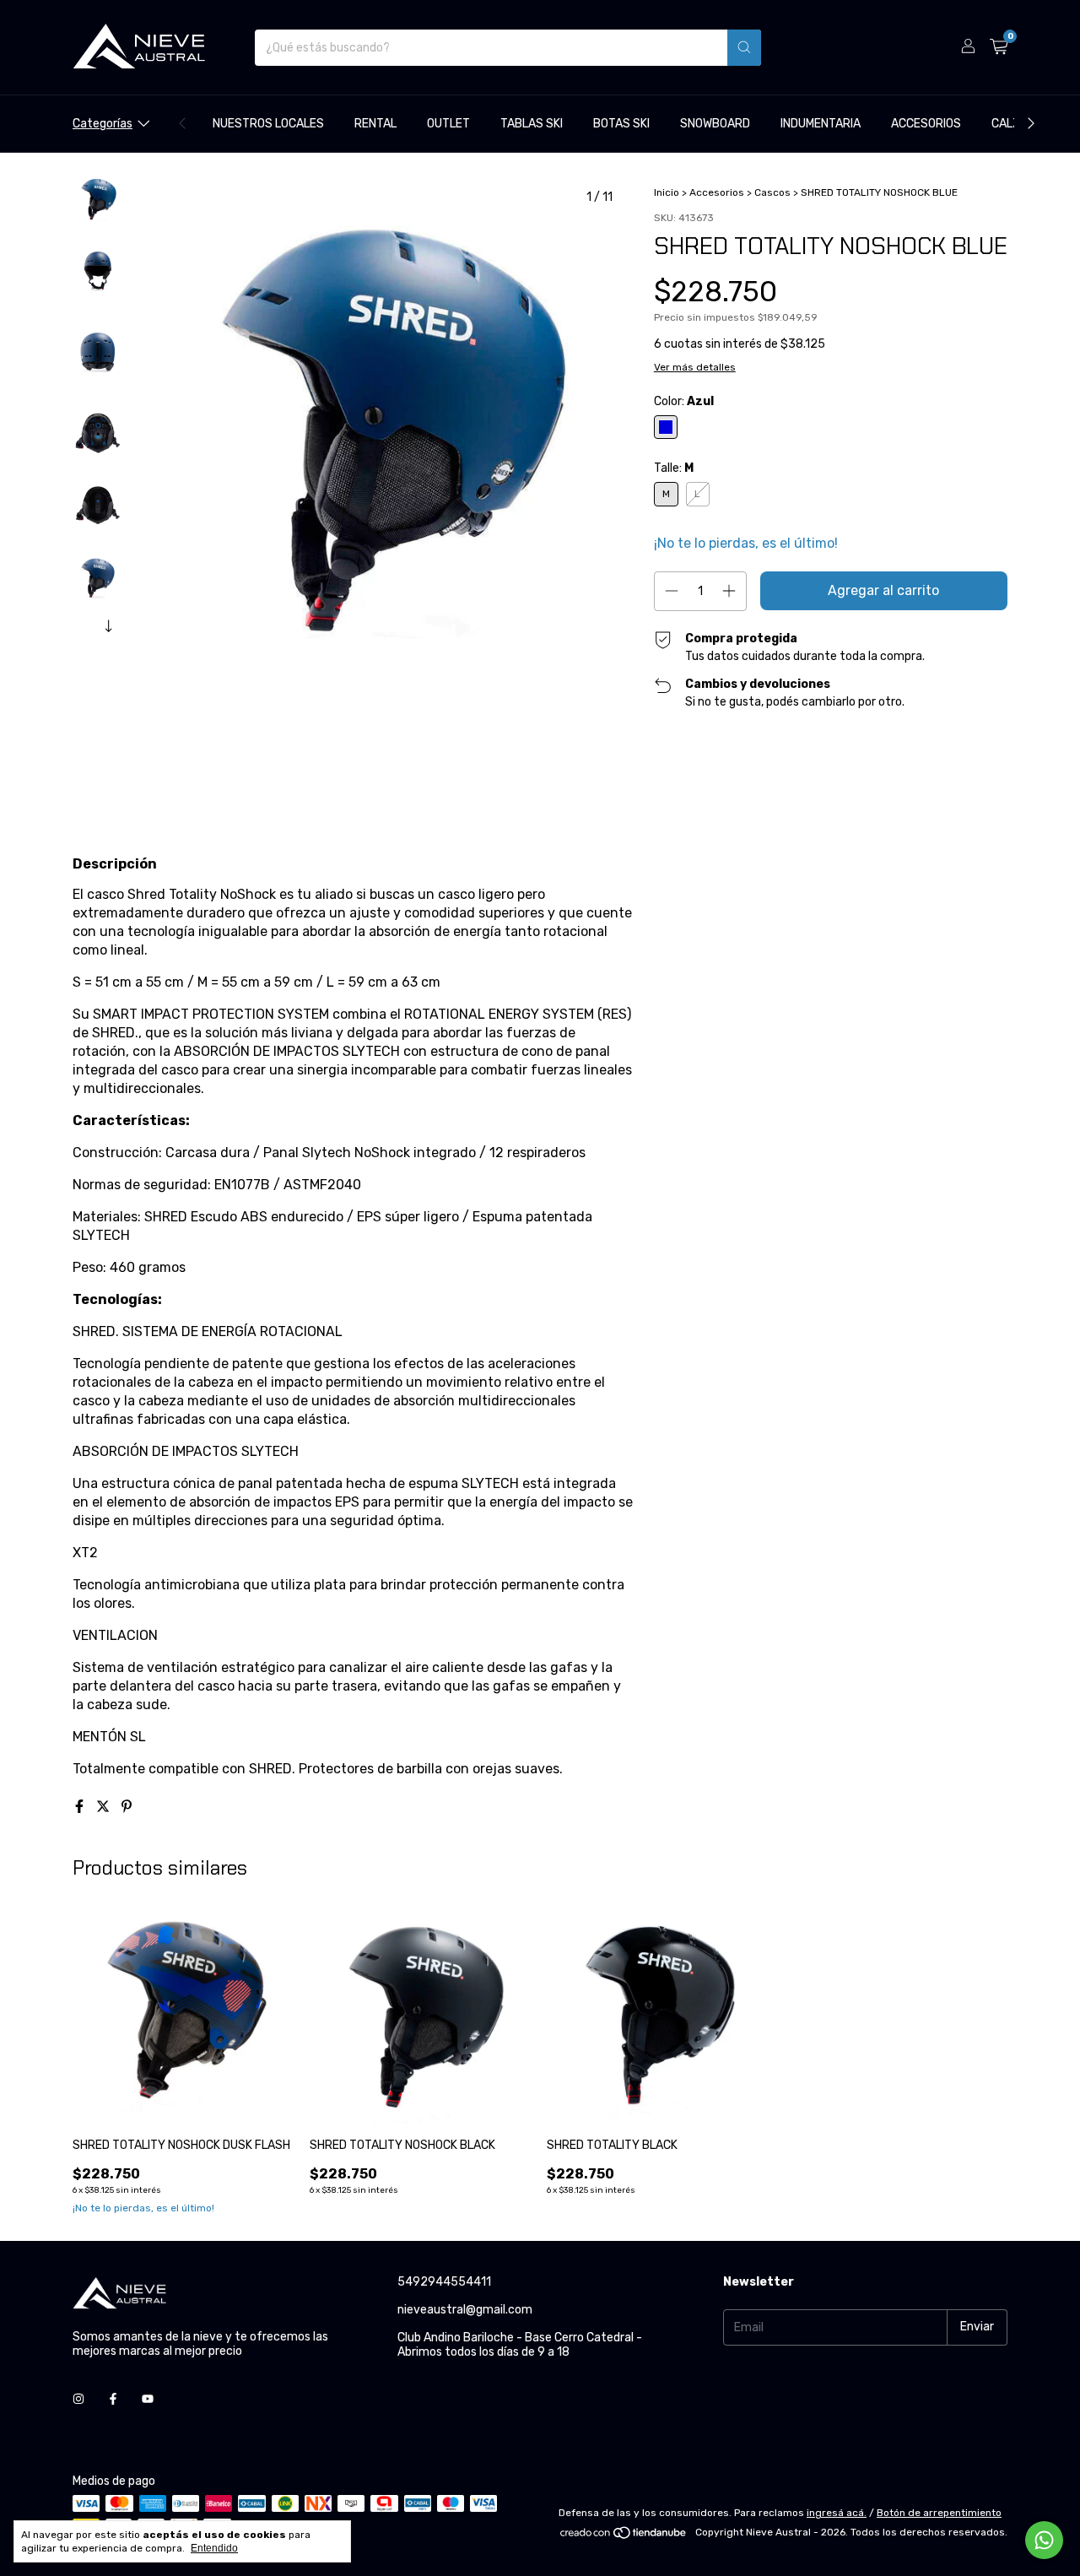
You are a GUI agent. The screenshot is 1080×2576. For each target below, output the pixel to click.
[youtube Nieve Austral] (148, 2399)
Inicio (667, 192)
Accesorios (717, 192)
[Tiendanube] (624, 2536)
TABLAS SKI (532, 124)
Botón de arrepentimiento (939, 2513)
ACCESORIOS (926, 124)
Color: (684, 401)
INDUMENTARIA (821, 124)
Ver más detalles (695, 367)
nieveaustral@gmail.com (465, 2310)
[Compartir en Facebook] (81, 1807)
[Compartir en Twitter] (105, 1807)
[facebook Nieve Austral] (113, 2399)
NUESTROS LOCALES (268, 124)
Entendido (214, 2548)
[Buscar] (744, 48)
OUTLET (448, 124)
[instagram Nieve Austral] (78, 2399)
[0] (999, 47)
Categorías (103, 124)
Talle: (674, 468)
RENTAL (375, 124)
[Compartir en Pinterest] (127, 1807)
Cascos (772, 192)
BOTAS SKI (621, 124)
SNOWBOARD (715, 124)
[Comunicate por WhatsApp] (1044, 2540)
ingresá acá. (837, 2513)
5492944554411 (444, 2282)
